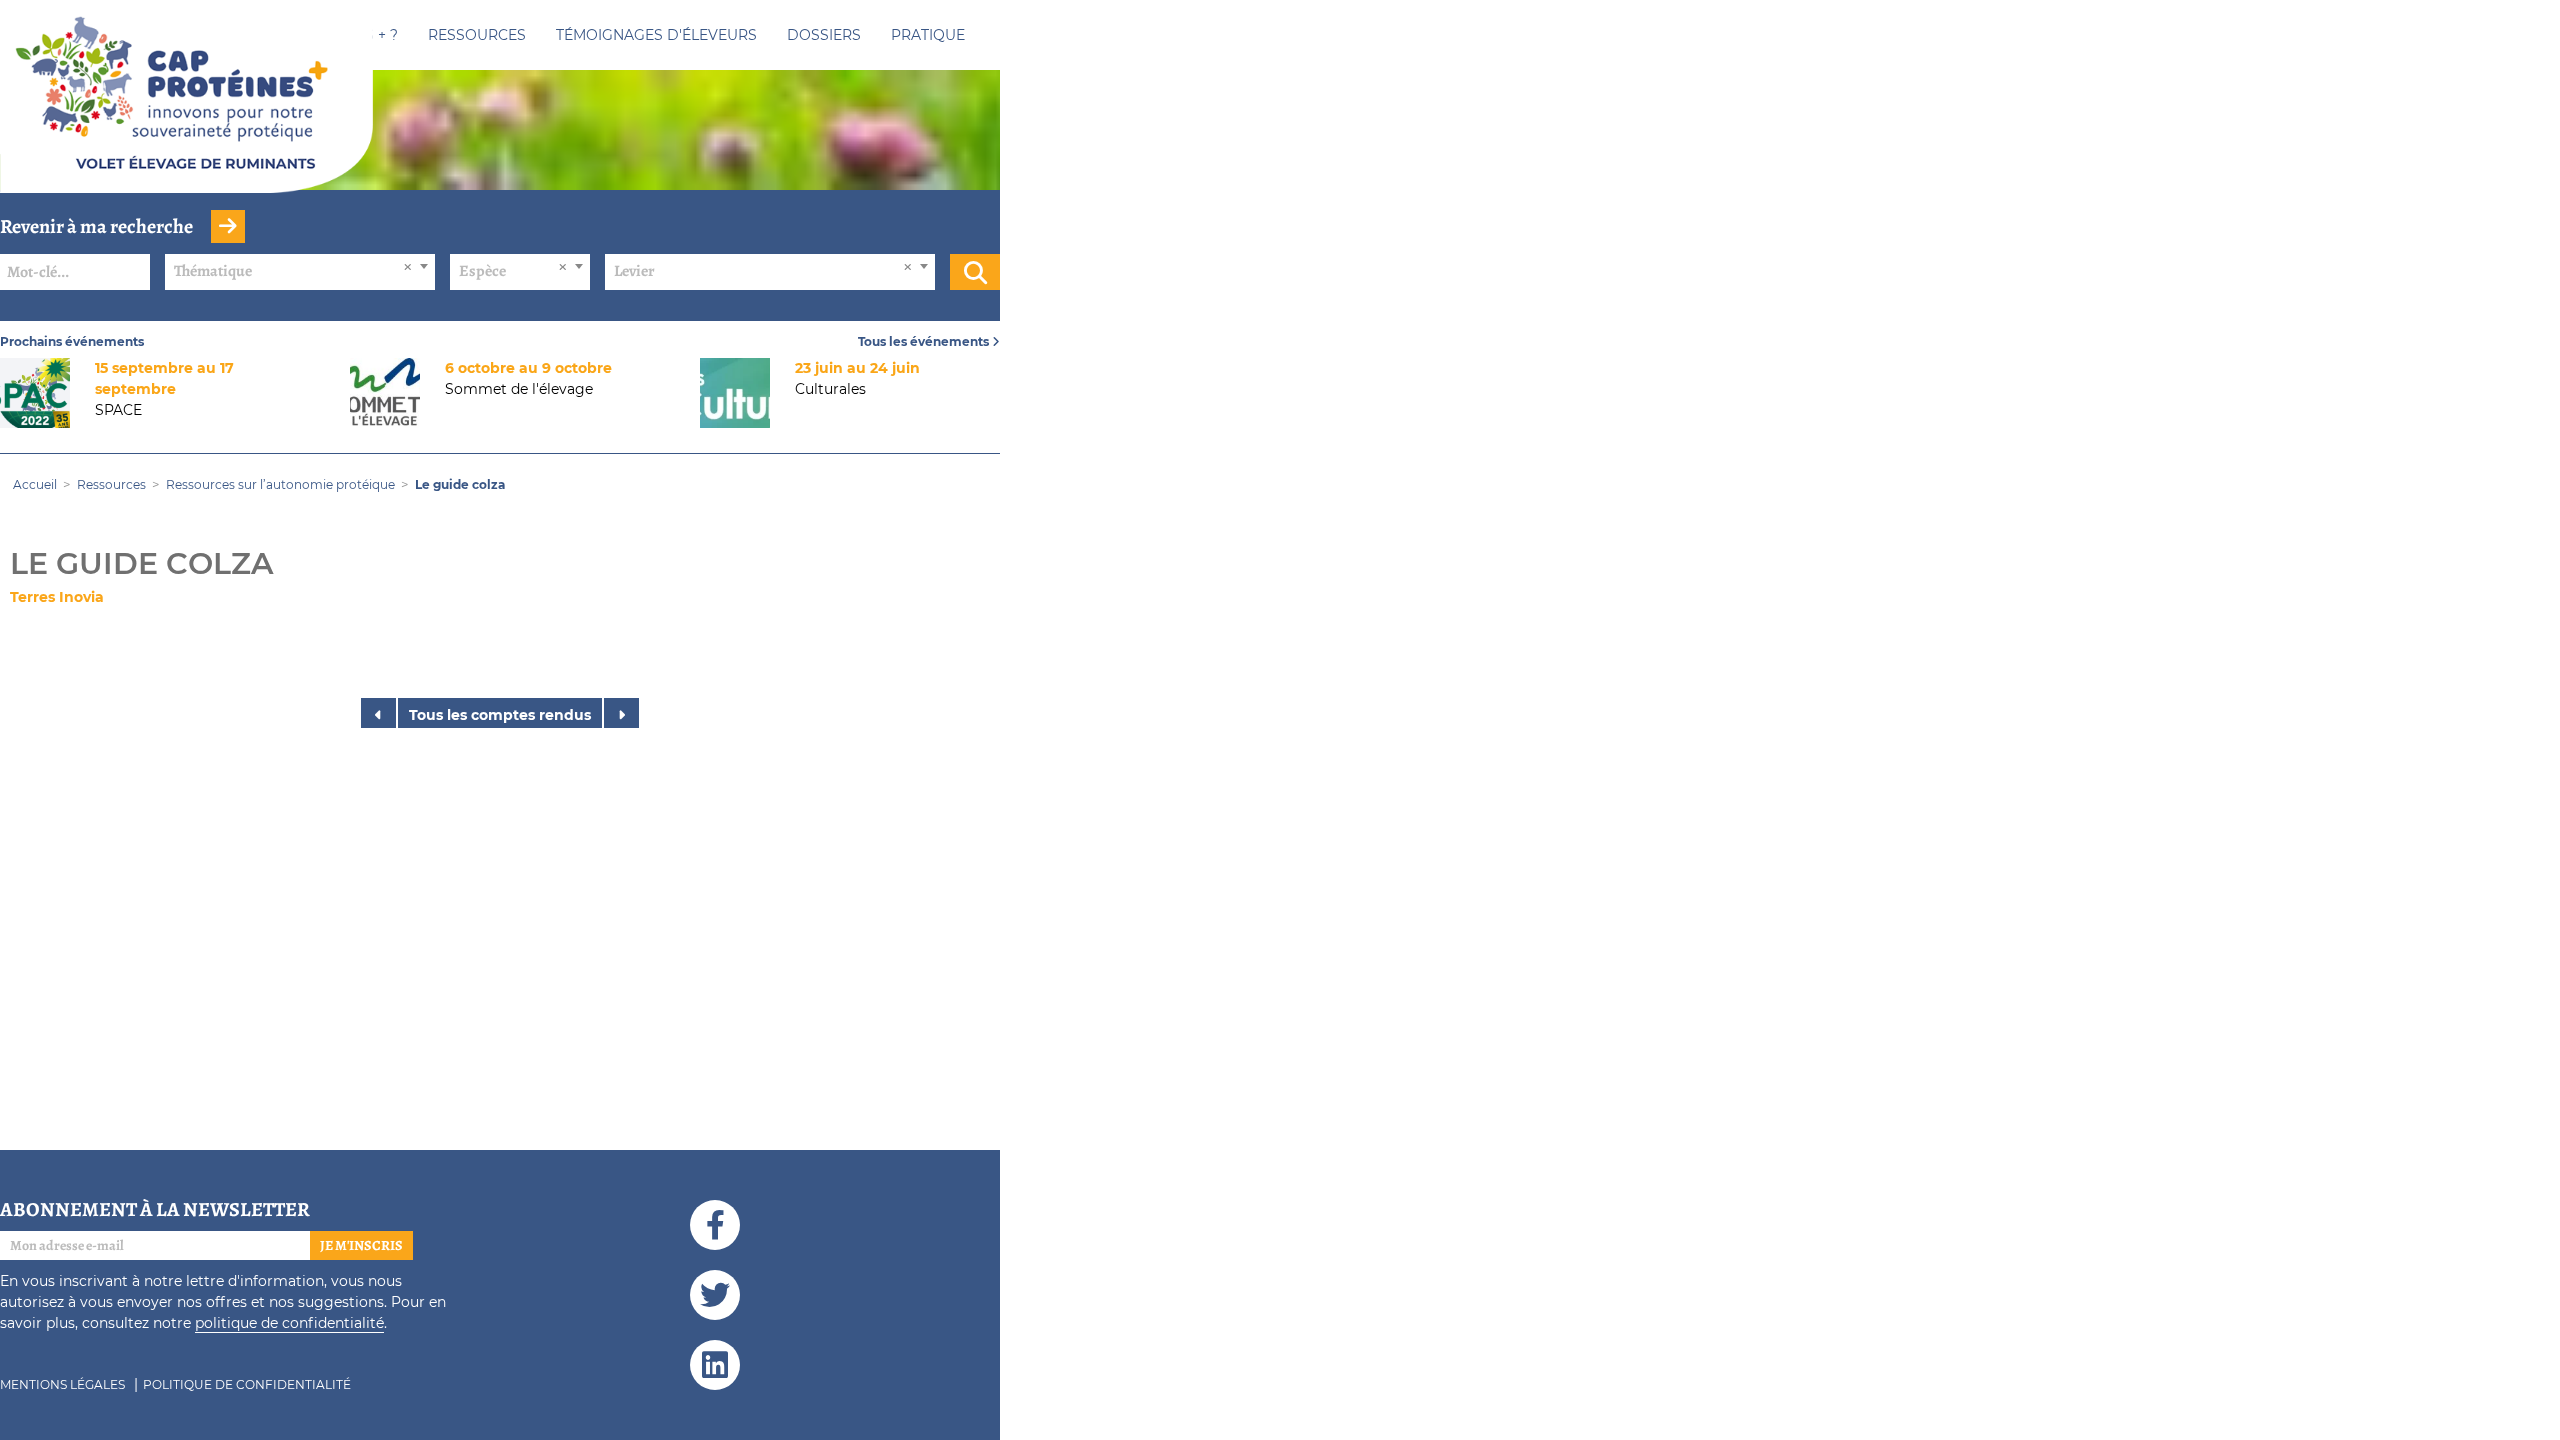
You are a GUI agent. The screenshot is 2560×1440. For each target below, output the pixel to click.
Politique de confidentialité (247, 1384)
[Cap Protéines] (186, 113)
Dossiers (824, 35)
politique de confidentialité (289, 1323)
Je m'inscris (361, 1245)
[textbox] (300, 271)
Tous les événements (925, 341)
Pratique (928, 35)
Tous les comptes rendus (500, 715)
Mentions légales (62, 1384)
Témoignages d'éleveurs (656, 35)
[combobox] (300, 272)
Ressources (477, 35)
